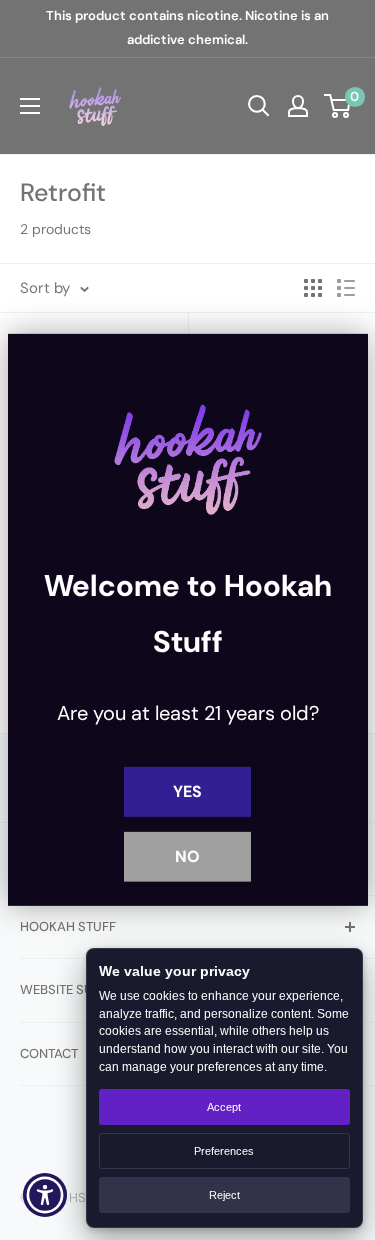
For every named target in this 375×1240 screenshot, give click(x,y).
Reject (224, 1195)
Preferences (224, 1151)
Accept (224, 1107)
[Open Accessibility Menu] (45, 1195)
